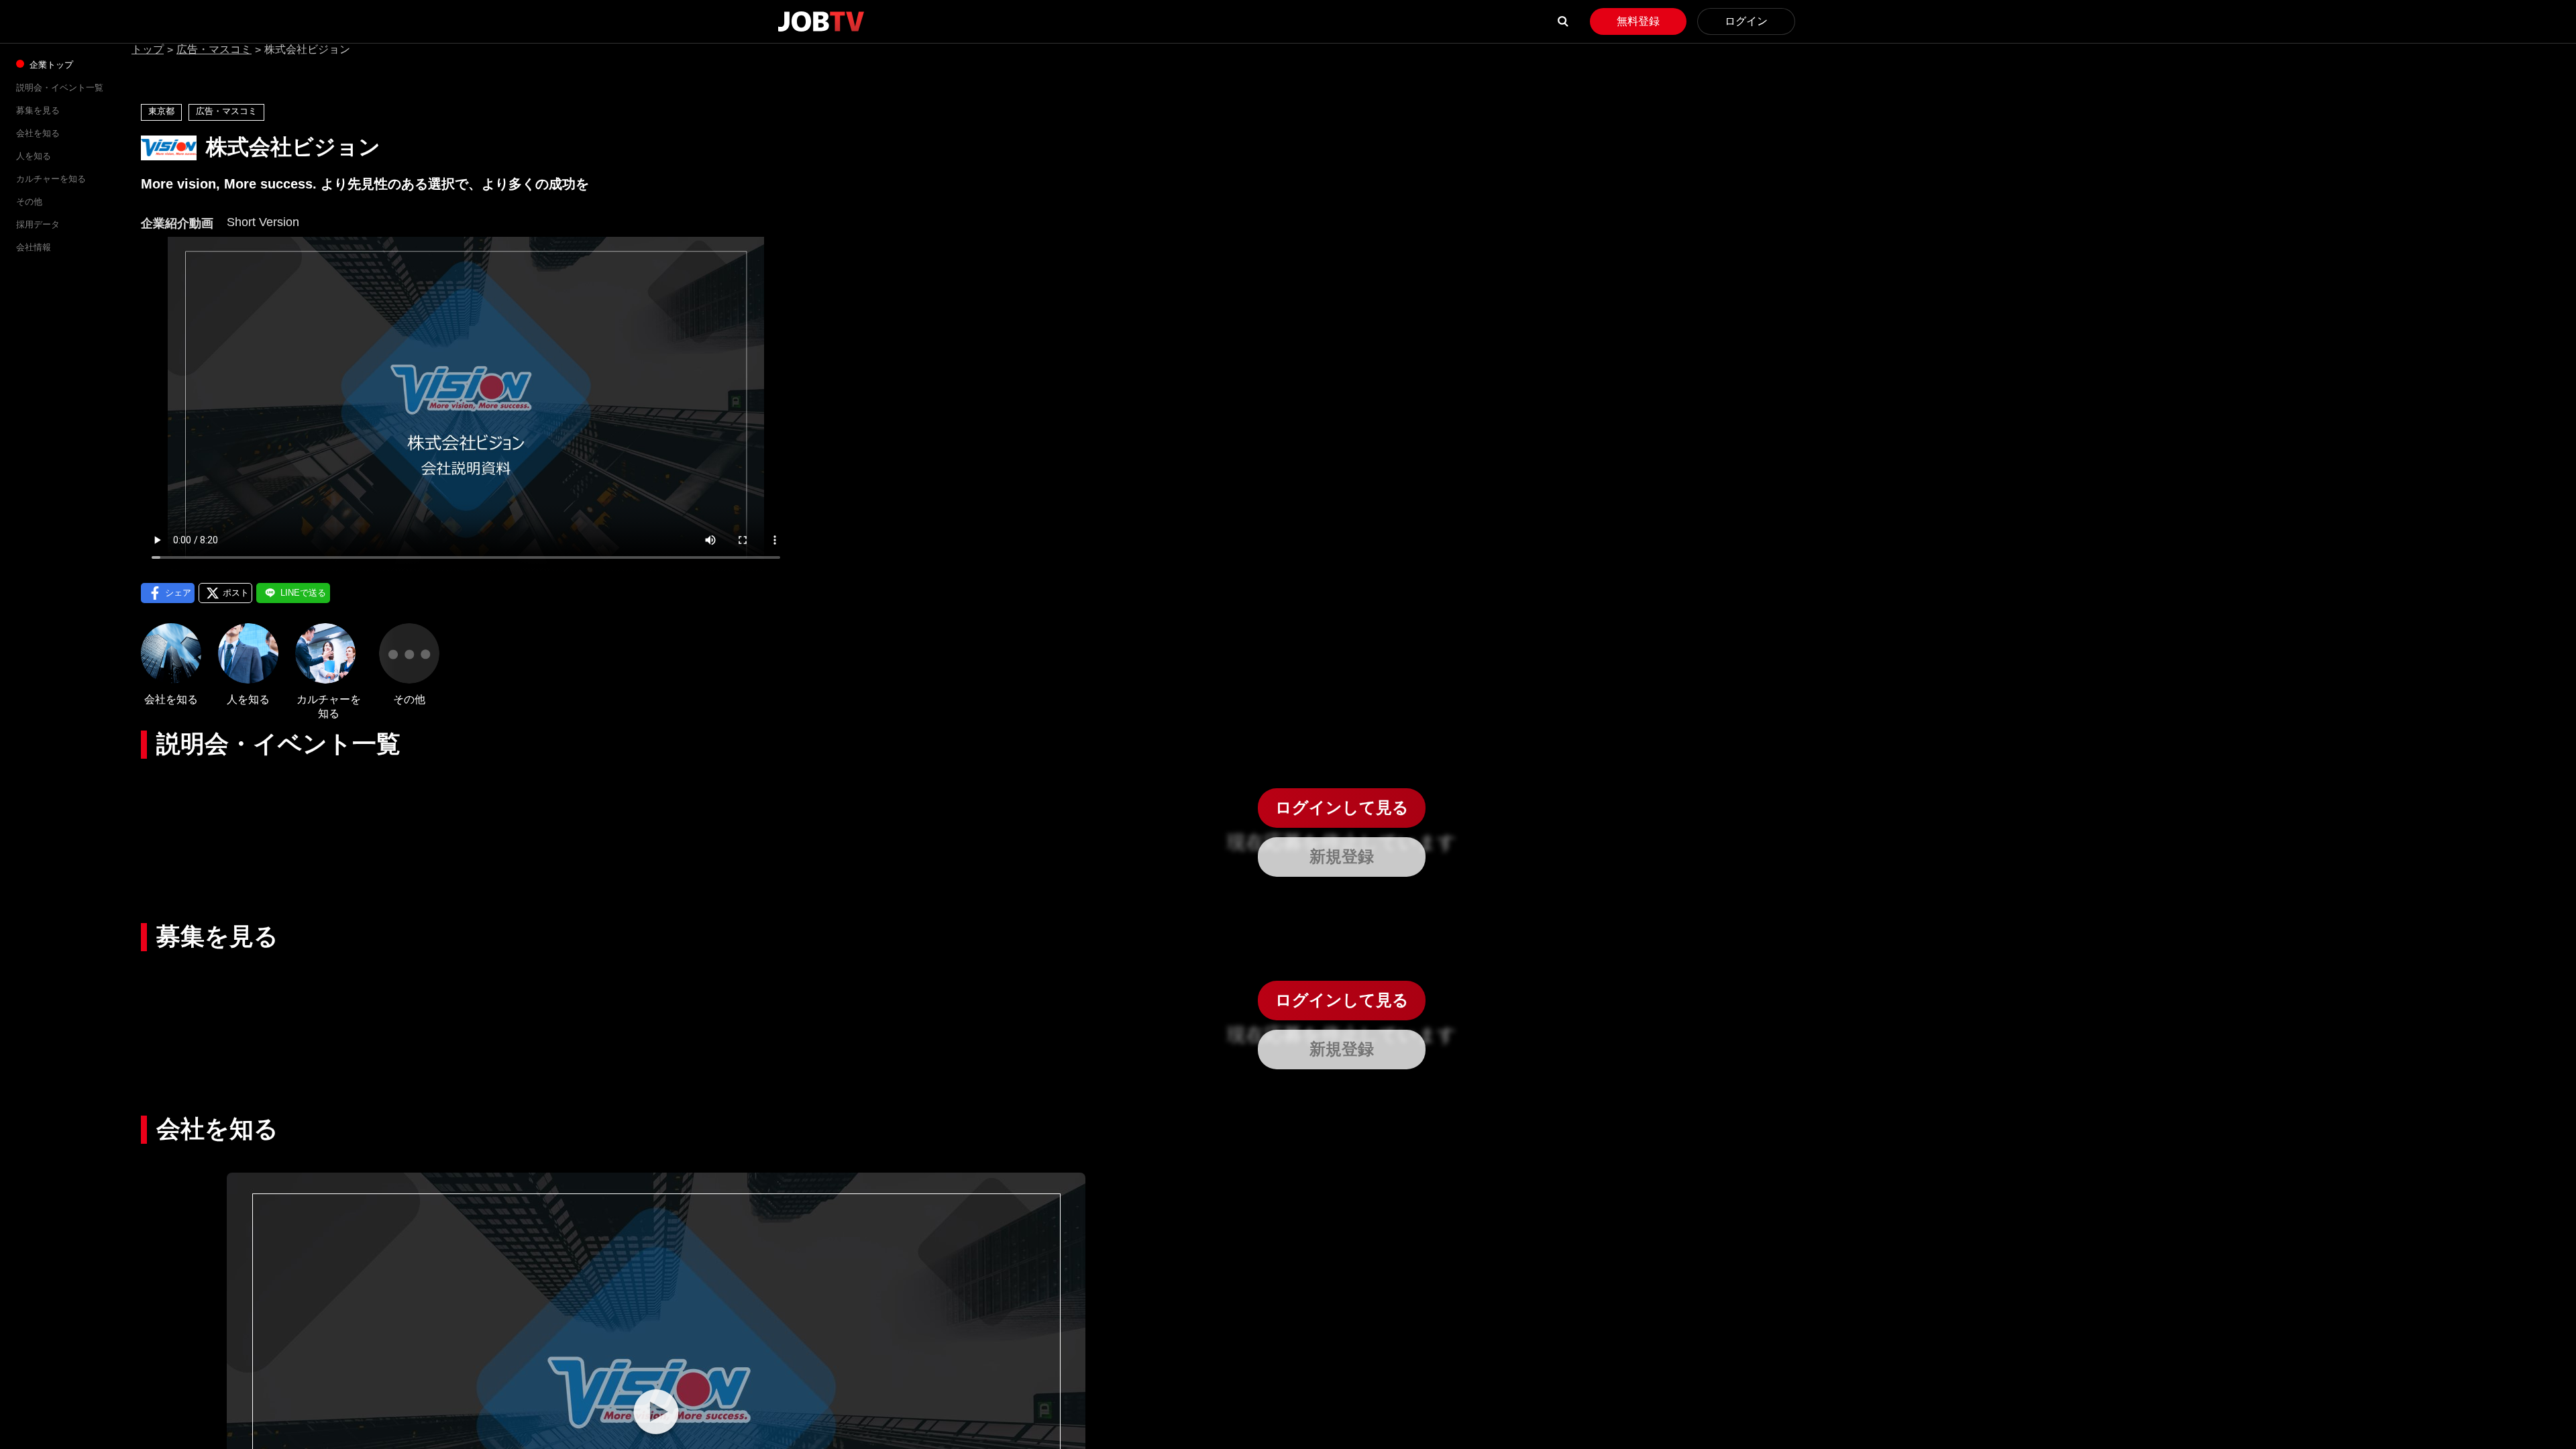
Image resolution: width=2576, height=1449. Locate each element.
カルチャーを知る (51, 179)
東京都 (161, 111)
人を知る (34, 156)
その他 (29, 202)
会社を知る (38, 133)
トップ (148, 49)
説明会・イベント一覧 (60, 88)
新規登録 (1342, 856)
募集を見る (38, 110)
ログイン (1746, 21)
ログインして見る (1342, 807)
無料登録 (1638, 21)
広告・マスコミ (214, 49)
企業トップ (50, 65)
